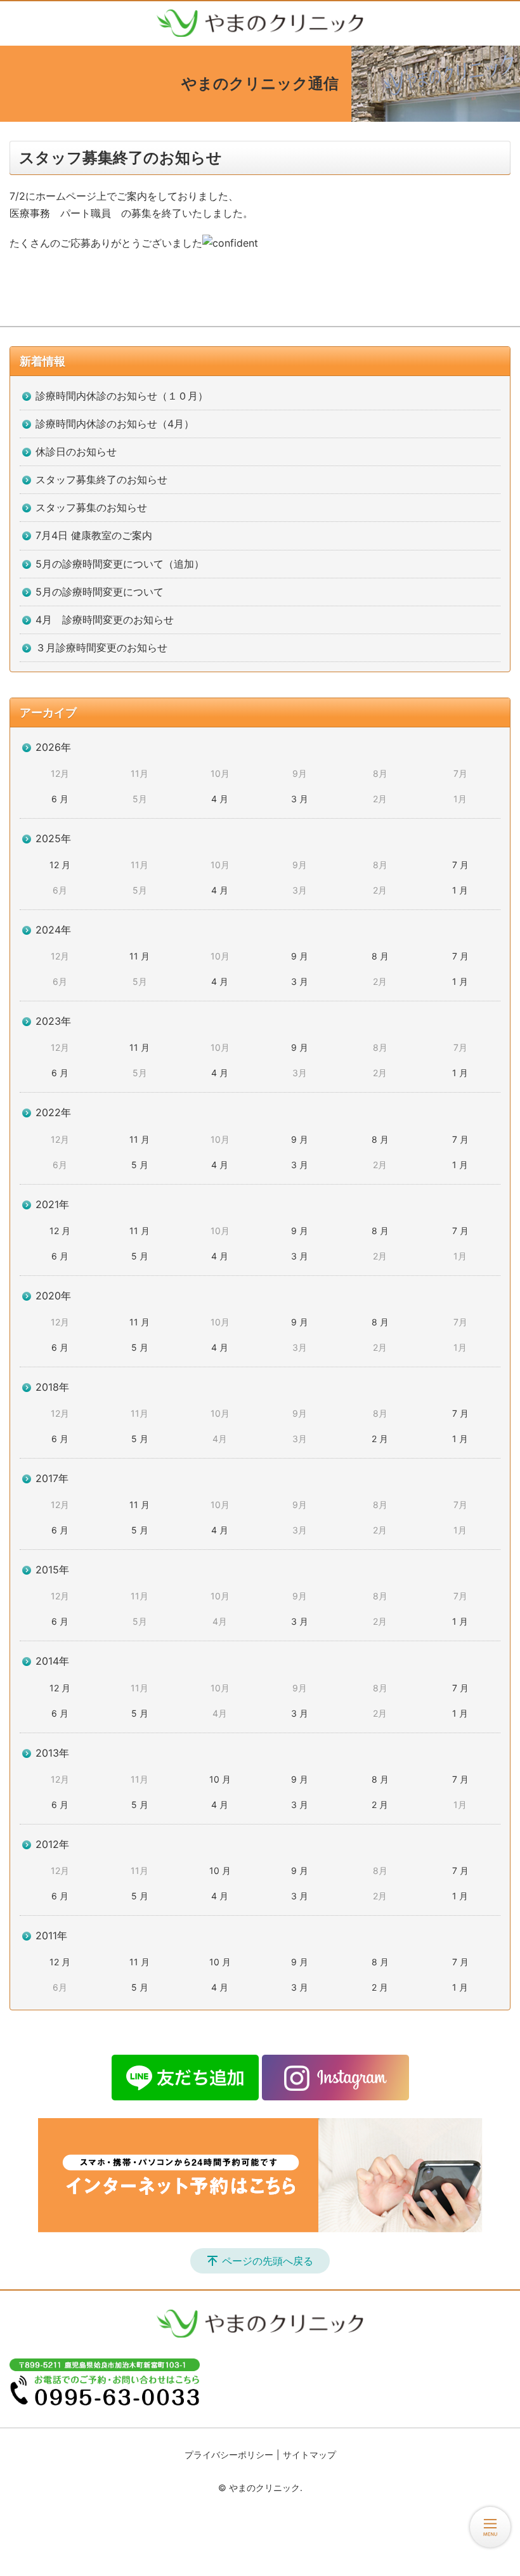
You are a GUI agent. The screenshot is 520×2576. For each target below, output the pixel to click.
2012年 (52, 1844)
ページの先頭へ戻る (268, 2261)
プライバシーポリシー (229, 2455)
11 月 (140, 956)
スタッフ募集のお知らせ (91, 507)
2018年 (52, 1387)
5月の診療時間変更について (100, 592)
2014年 (52, 1661)
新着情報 (42, 361)
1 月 (460, 890)
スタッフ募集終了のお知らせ (101, 479)
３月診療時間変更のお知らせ (101, 647)
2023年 (53, 1021)
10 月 (220, 1779)
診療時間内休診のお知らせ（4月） (115, 424)
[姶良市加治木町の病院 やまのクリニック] (260, 23)
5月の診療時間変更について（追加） (120, 564)
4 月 (220, 799)
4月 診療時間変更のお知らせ (105, 620)
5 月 (140, 1165)
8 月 (380, 956)
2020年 (53, 1296)
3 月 (300, 799)
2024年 (53, 930)
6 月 (60, 799)
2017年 (52, 1478)
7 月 (460, 865)
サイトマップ (309, 2455)
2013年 (52, 1753)
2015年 (52, 1570)
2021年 (52, 1204)
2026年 (53, 747)
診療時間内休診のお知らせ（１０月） (122, 396)
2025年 (53, 838)
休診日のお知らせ (76, 452)
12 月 (60, 865)
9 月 (300, 956)
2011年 (51, 1935)
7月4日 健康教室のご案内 (94, 535)
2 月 (380, 1439)
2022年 (53, 1112)
